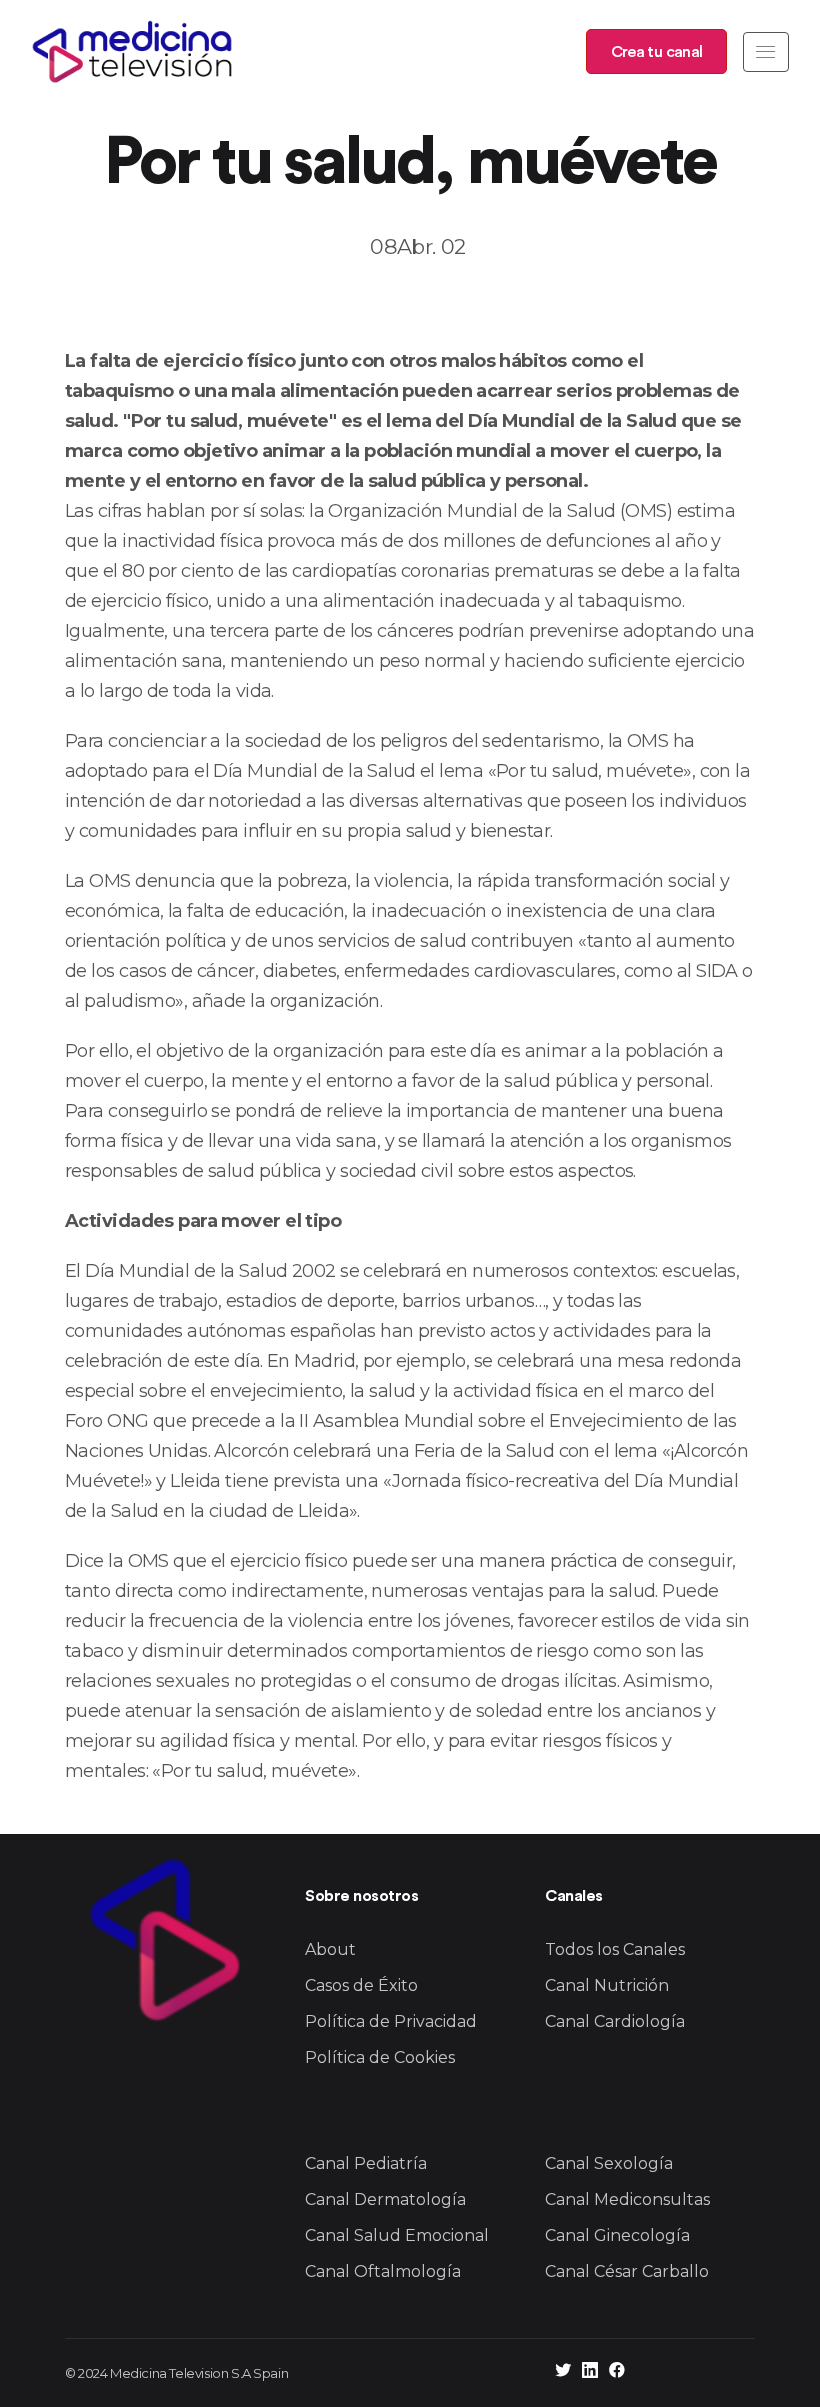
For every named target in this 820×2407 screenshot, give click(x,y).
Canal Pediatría (366, 2163)
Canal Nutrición (607, 1985)
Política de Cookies (380, 2057)
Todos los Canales (615, 1949)
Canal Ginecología (617, 2235)
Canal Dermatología (385, 2199)
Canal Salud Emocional (397, 2235)
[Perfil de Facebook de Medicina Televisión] (617, 2372)
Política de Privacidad (391, 2021)
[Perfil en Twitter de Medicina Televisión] (563, 2372)
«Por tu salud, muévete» (254, 1771)
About (330, 1949)
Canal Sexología (609, 2163)
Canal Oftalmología (383, 2271)
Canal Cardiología (615, 2021)
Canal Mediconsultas (627, 2199)
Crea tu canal (656, 52)
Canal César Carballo (627, 2271)
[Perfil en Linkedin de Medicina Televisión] (590, 2372)
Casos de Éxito (361, 1985)
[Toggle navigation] (766, 52)
